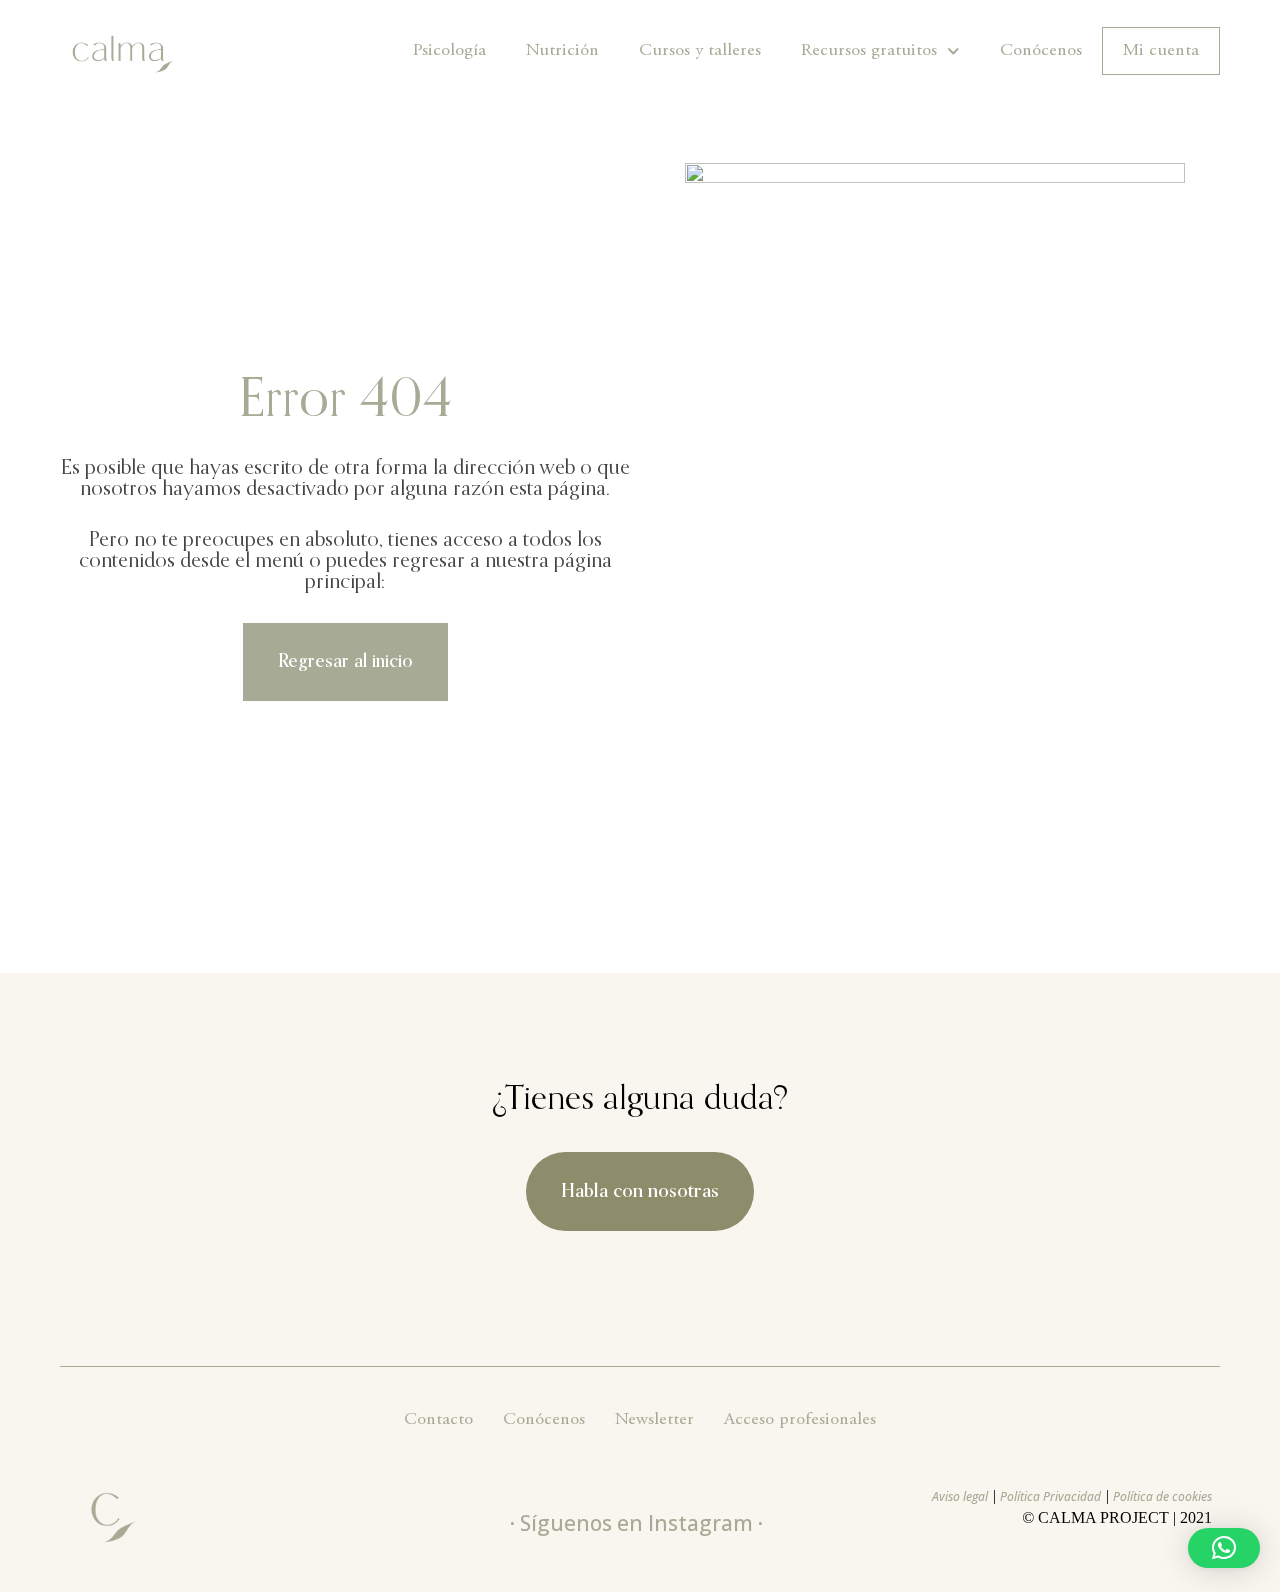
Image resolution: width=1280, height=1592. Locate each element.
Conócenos (1041, 51)
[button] (1224, 1548)
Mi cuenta (1161, 51)
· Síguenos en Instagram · (636, 1523)
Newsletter (654, 1420)
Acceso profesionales (800, 1420)
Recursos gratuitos (869, 51)
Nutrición (562, 51)
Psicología (449, 51)
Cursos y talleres (700, 51)
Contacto (438, 1420)
